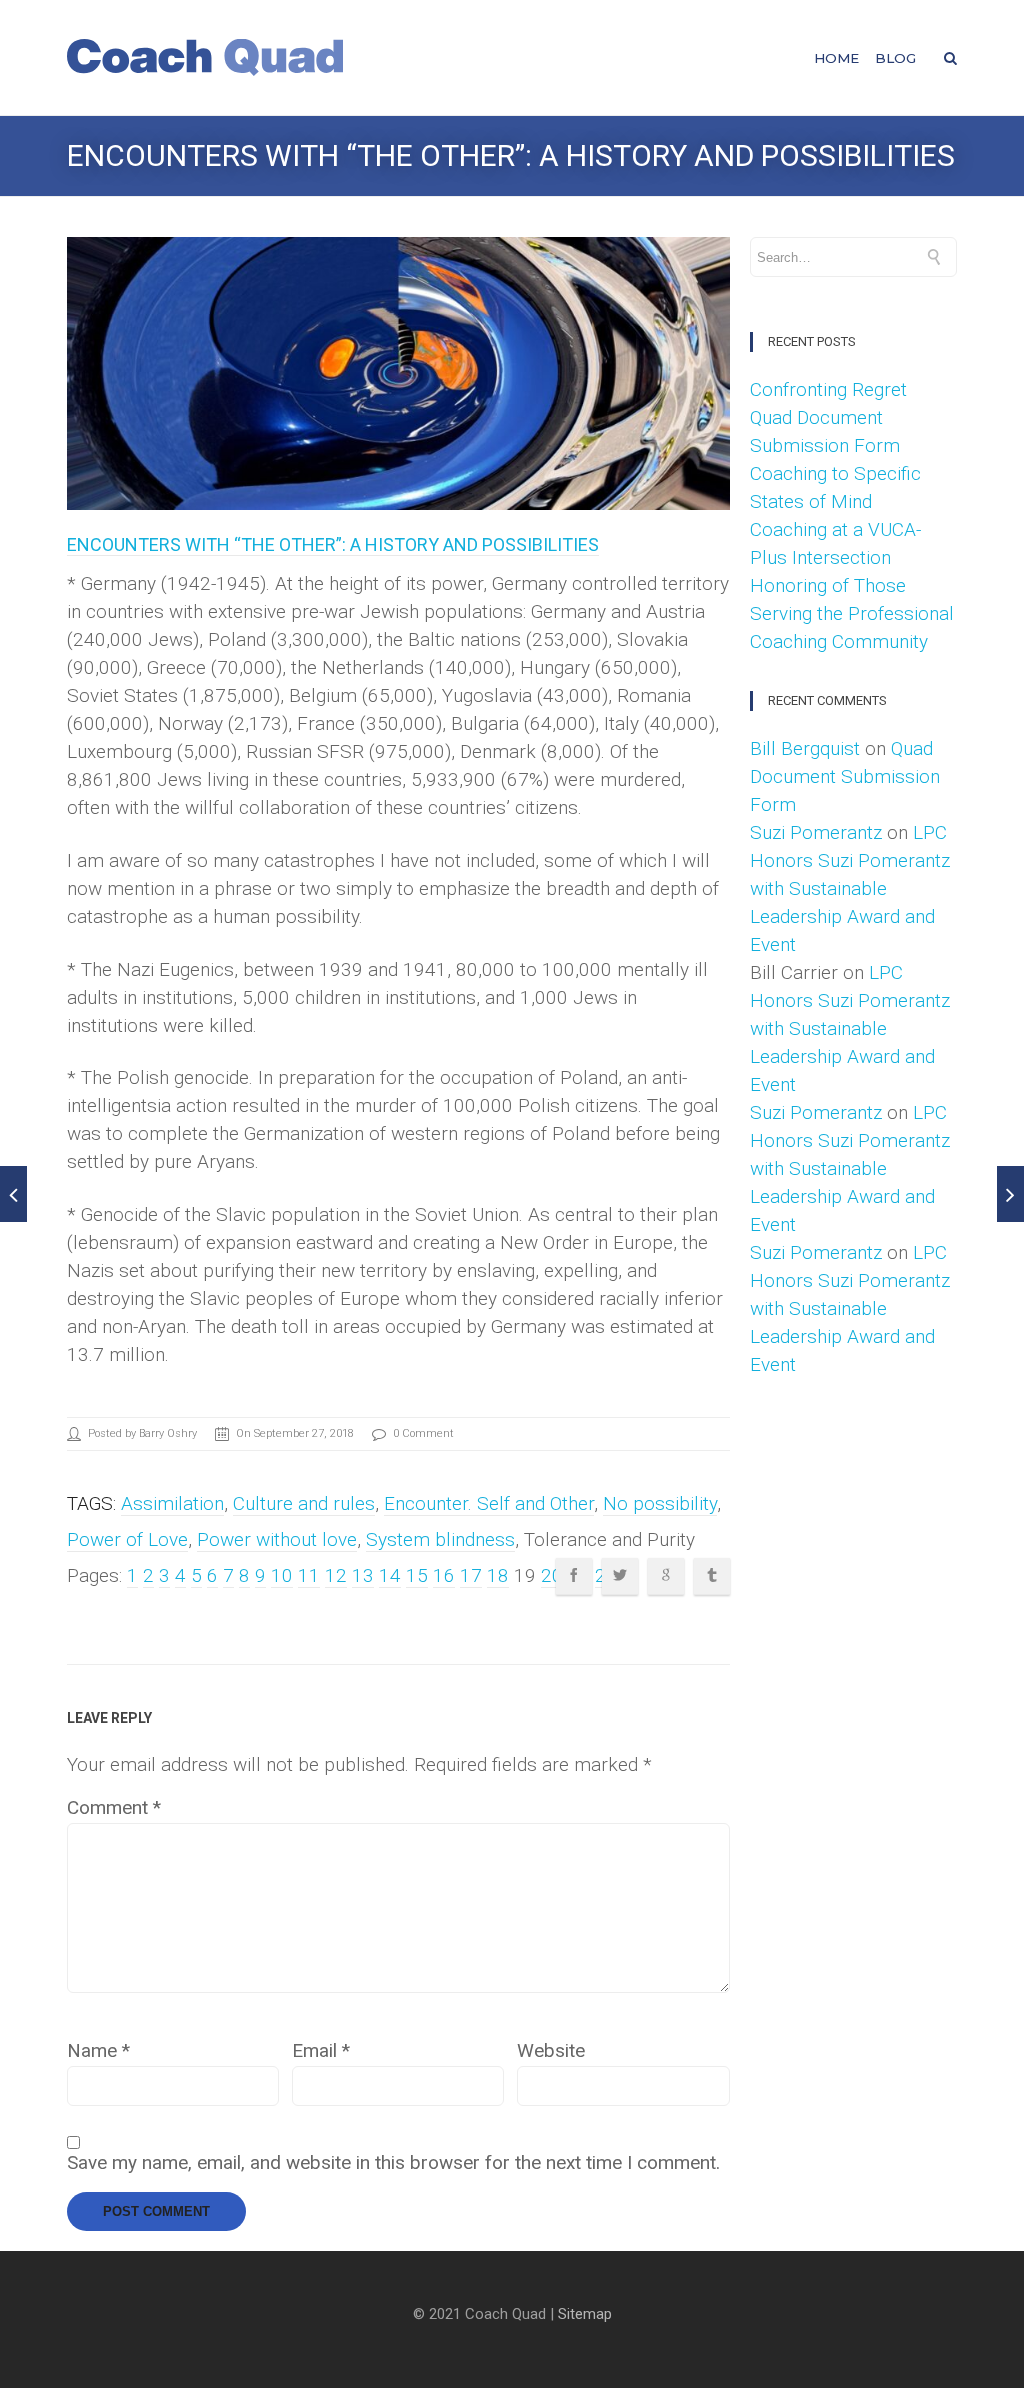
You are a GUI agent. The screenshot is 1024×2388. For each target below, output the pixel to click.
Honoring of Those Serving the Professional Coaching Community (852, 613)
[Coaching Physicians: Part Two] (13, 1194)
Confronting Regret (828, 389)
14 (390, 1575)
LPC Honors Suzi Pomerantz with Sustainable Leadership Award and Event (850, 888)
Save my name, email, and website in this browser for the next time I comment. (393, 2163)
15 (417, 1575)
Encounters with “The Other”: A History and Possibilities (333, 544)
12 (336, 1575)
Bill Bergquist (805, 748)
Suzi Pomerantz (816, 832)
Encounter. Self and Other (489, 1503)
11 (309, 1575)
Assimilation (172, 1503)
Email (321, 2051)
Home (836, 58)
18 (498, 1575)
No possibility (660, 1503)
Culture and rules (304, 1503)
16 (444, 1575)
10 (282, 1575)
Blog (895, 58)
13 (363, 1575)
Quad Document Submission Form (845, 776)
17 (471, 1575)
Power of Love (127, 1539)
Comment (114, 1808)
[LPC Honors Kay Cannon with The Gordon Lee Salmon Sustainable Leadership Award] (1010, 1194)
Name (98, 2051)
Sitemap (585, 2314)
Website (551, 2051)
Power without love (277, 1539)
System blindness (440, 1539)
